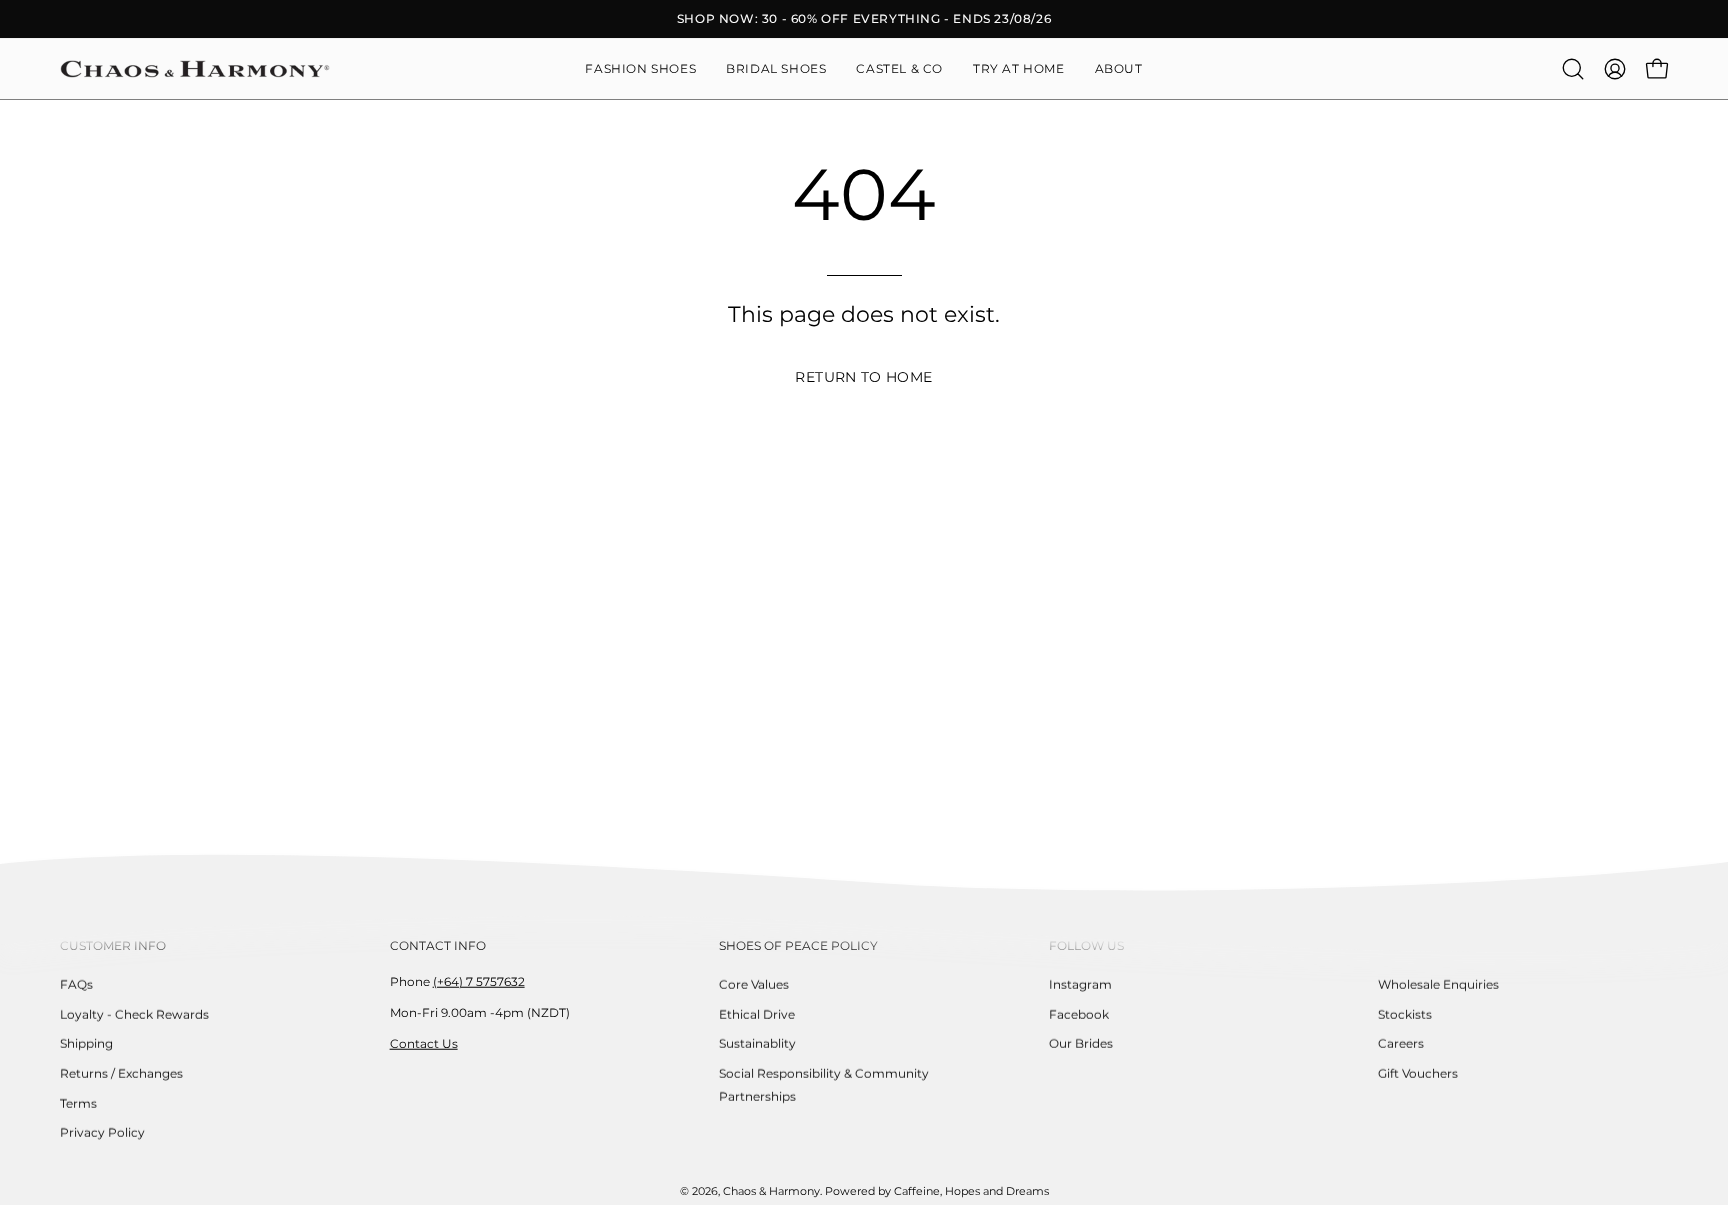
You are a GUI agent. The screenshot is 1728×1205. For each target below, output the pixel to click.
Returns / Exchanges (121, 1073)
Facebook (1079, 1013)
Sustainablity (757, 1043)
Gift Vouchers (1418, 1073)
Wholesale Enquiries (1438, 984)
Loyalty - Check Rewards (134, 1013)
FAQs (76, 984)
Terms (78, 1102)
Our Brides (1081, 1043)
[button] (1119, 69)
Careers (1401, 1043)
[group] (864, 19)
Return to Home (863, 377)
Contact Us (424, 1042)
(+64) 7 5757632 (479, 981)
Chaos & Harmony (771, 1191)
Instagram (1080, 984)
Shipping (86, 1043)
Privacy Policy (102, 1132)
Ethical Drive (757, 1013)
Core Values (754, 984)
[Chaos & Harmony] (195, 69)
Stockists (1405, 1013)
